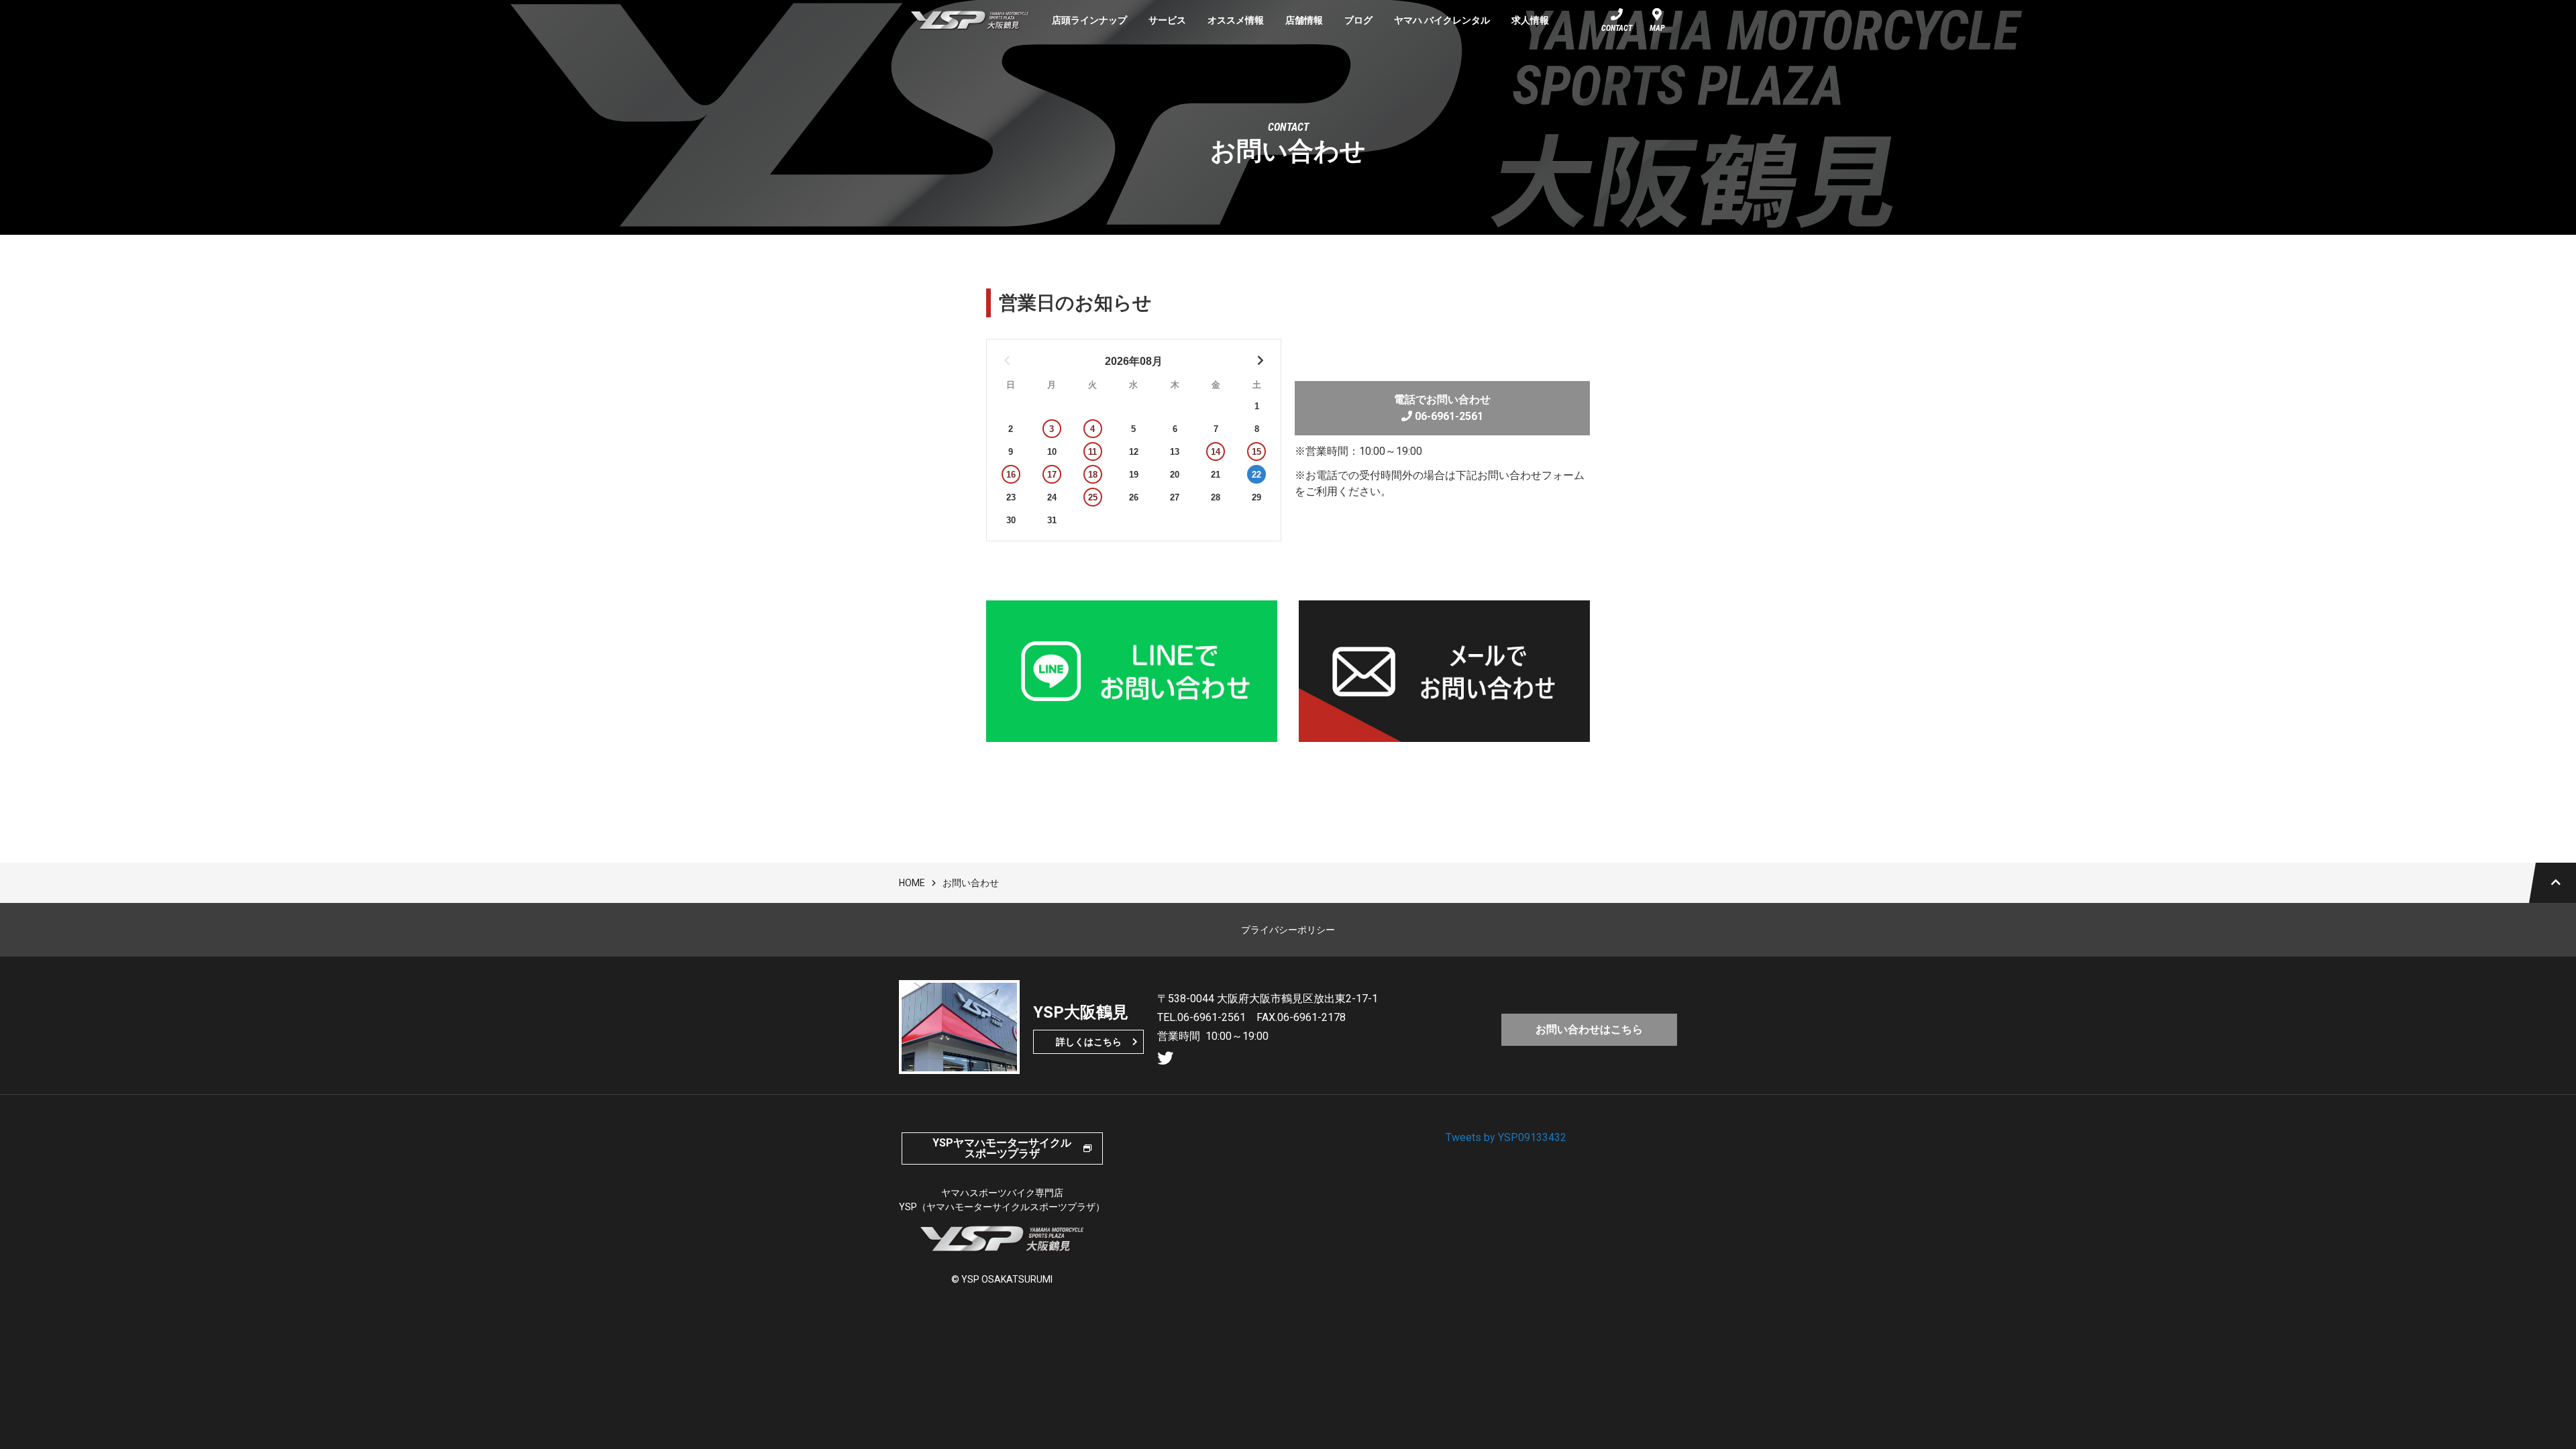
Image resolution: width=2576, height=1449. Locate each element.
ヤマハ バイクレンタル (1442, 20)
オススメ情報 (1236, 20)
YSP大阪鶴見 (970, 20)
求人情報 (1530, 20)
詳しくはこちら (1089, 1042)
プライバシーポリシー (1288, 930)
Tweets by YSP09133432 (1506, 1137)
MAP (1657, 28)
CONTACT (1617, 28)
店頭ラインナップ (1089, 20)
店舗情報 (1304, 20)
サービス (1167, 20)
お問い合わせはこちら (1589, 1029)
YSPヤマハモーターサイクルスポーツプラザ (1002, 1148)
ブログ (1358, 20)
